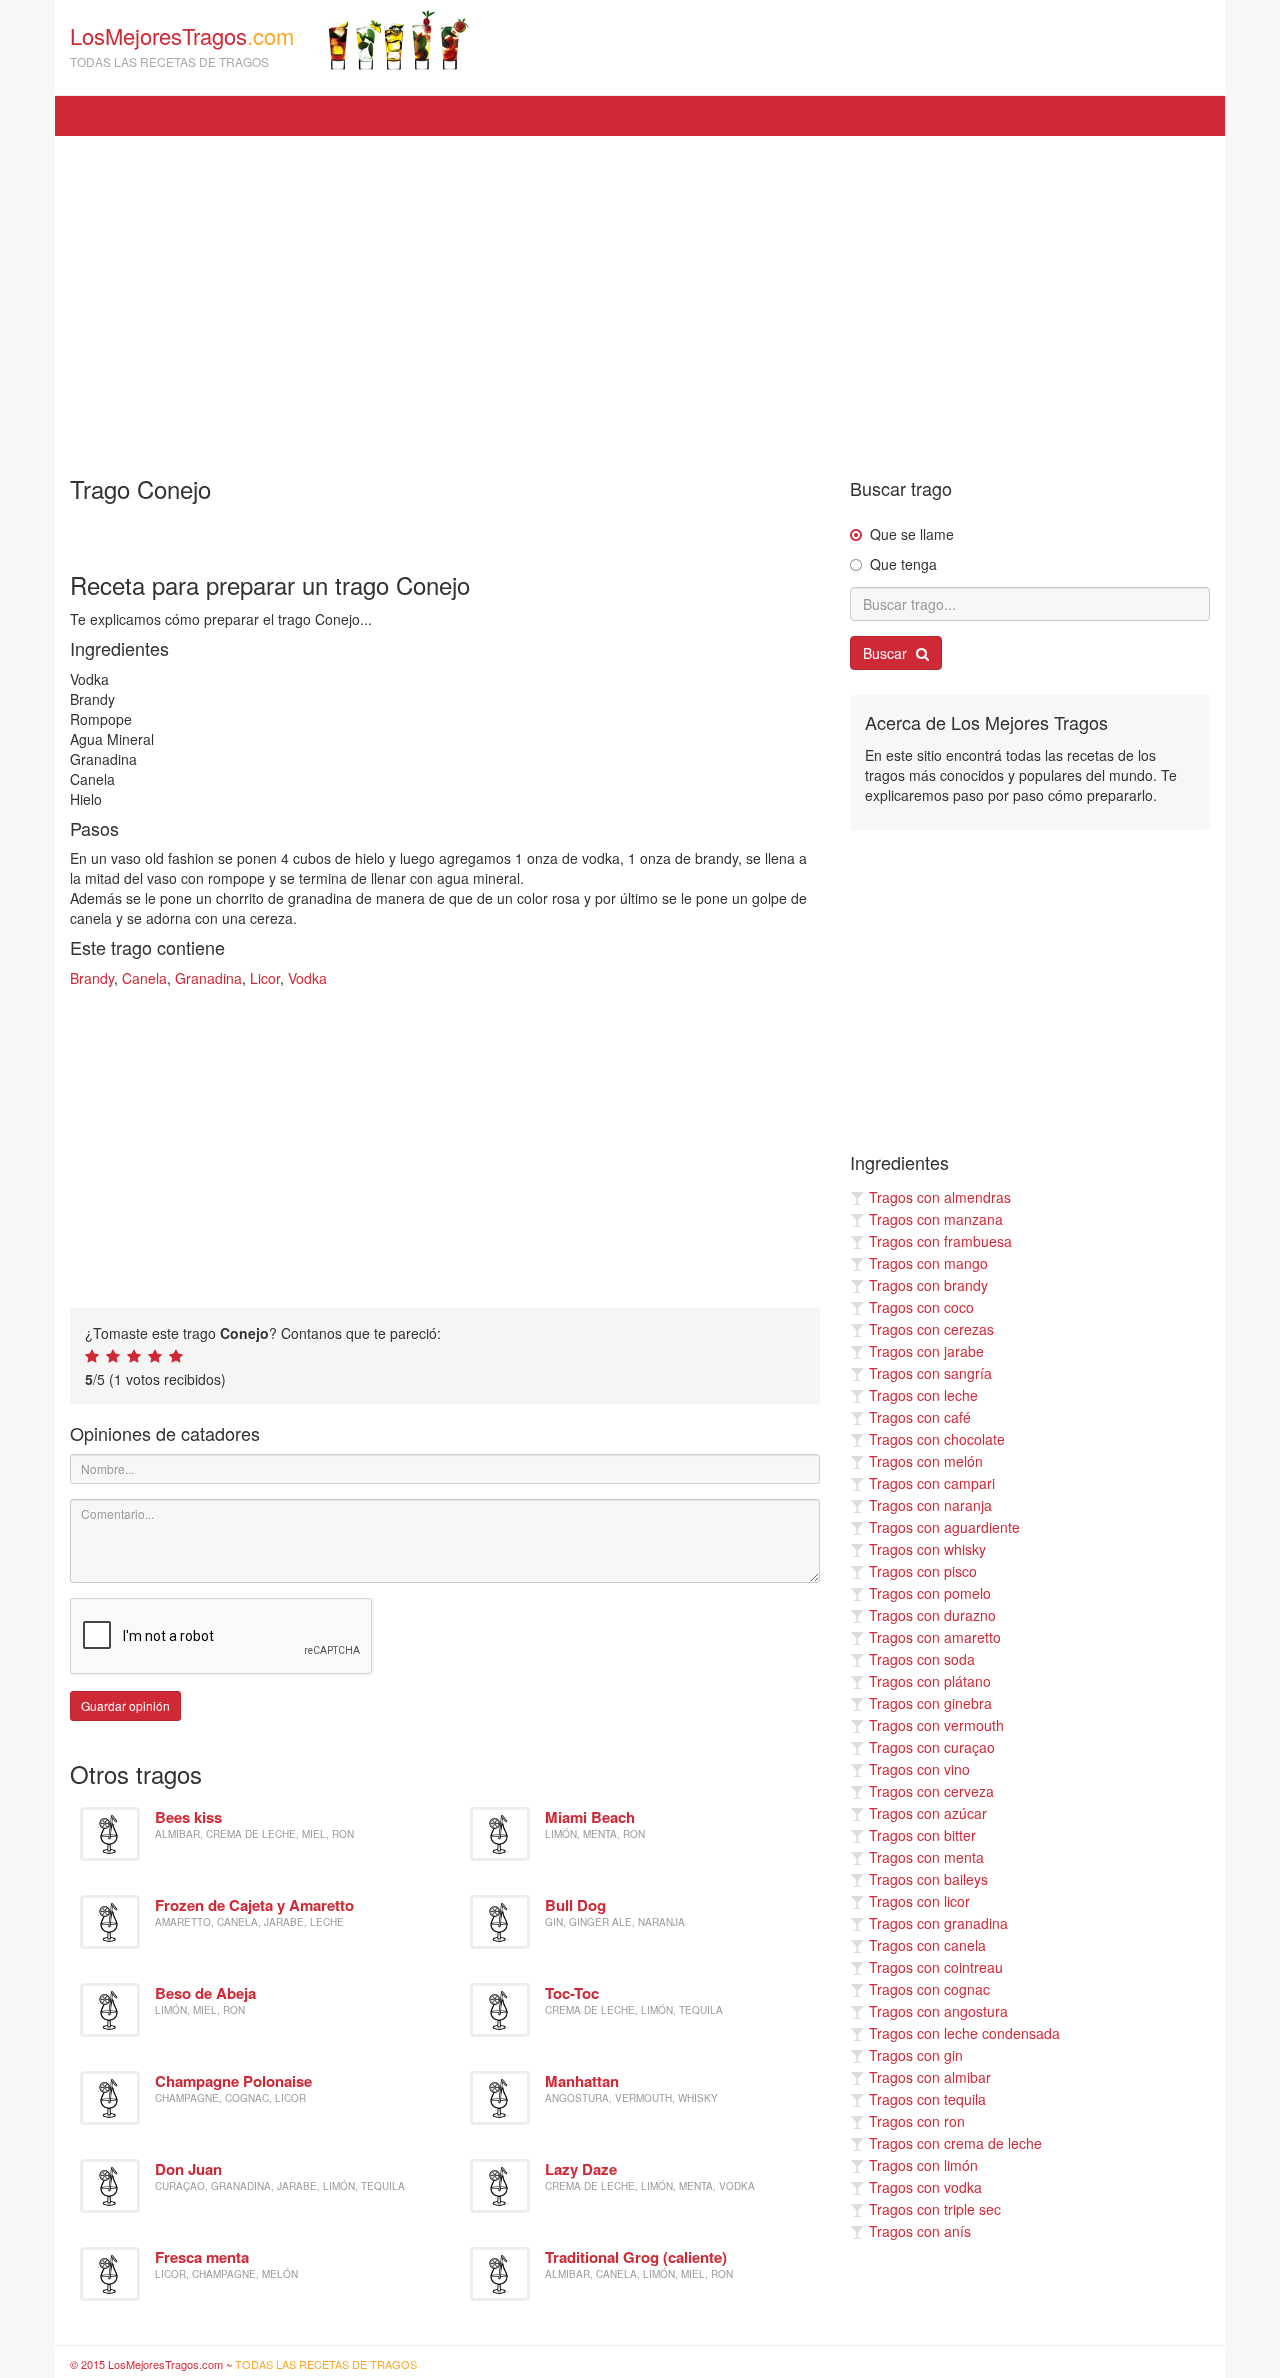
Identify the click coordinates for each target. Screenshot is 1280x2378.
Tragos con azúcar (928, 1813)
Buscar (887, 653)
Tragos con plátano (930, 1681)
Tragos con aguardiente (944, 1527)
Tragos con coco (921, 1307)
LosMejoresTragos (182, 45)
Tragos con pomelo (930, 1593)
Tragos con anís (920, 2231)
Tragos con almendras (940, 1197)
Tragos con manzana (936, 1219)
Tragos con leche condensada (964, 2033)
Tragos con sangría (930, 1373)
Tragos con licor (919, 1901)
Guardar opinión (125, 1705)
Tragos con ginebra (930, 1703)
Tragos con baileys (928, 1879)
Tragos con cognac (929, 1989)
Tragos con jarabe (926, 1351)
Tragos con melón (926, 1461)
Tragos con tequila (927, 2099)
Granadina (208, 978)
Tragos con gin (916, 2055)
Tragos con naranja (930, 1505)
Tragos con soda (922, 1659)
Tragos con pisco (923, 1571)
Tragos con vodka (925, 2187)
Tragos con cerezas (931, 1329)
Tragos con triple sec (935, 2209)
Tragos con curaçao (932, 1747)
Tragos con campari (932, 1483)
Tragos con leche (923, 1395)
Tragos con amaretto (935, 1637)
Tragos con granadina (938, 1923)
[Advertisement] (640, 296)
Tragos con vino (919, 1769)
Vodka (307, 978)
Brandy (92, 978)
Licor (265, 978)
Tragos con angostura (938, 2011)
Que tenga (903, 564)
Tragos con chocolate (937, 1439)
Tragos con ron (917, 2121)
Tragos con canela (927, 1945)
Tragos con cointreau (936, 1967)
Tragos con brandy (928, 1285)
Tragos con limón (923, 2165)
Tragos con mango (928, 1263)
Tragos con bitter (922, 1835)
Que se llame (912, 534)
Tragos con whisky (927, 1549)
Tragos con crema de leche (955, 2143)
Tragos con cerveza (931, 1791)
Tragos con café (920, 1417)
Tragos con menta (926, 1857)
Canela (144, 978)
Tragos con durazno (932, 1615)
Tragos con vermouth (936, 1725)
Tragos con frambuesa (940, 1241)
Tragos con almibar (930, 2077)
